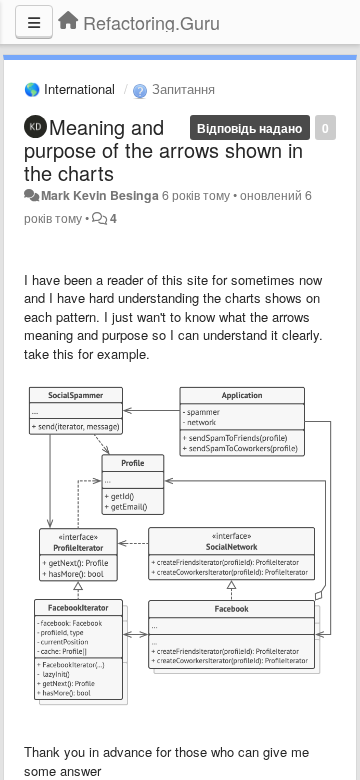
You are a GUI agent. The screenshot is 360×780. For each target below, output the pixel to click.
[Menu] (34, 22)
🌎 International (69, 88)
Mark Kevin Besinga (100, 195)
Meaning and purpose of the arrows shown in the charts (163, 149)
